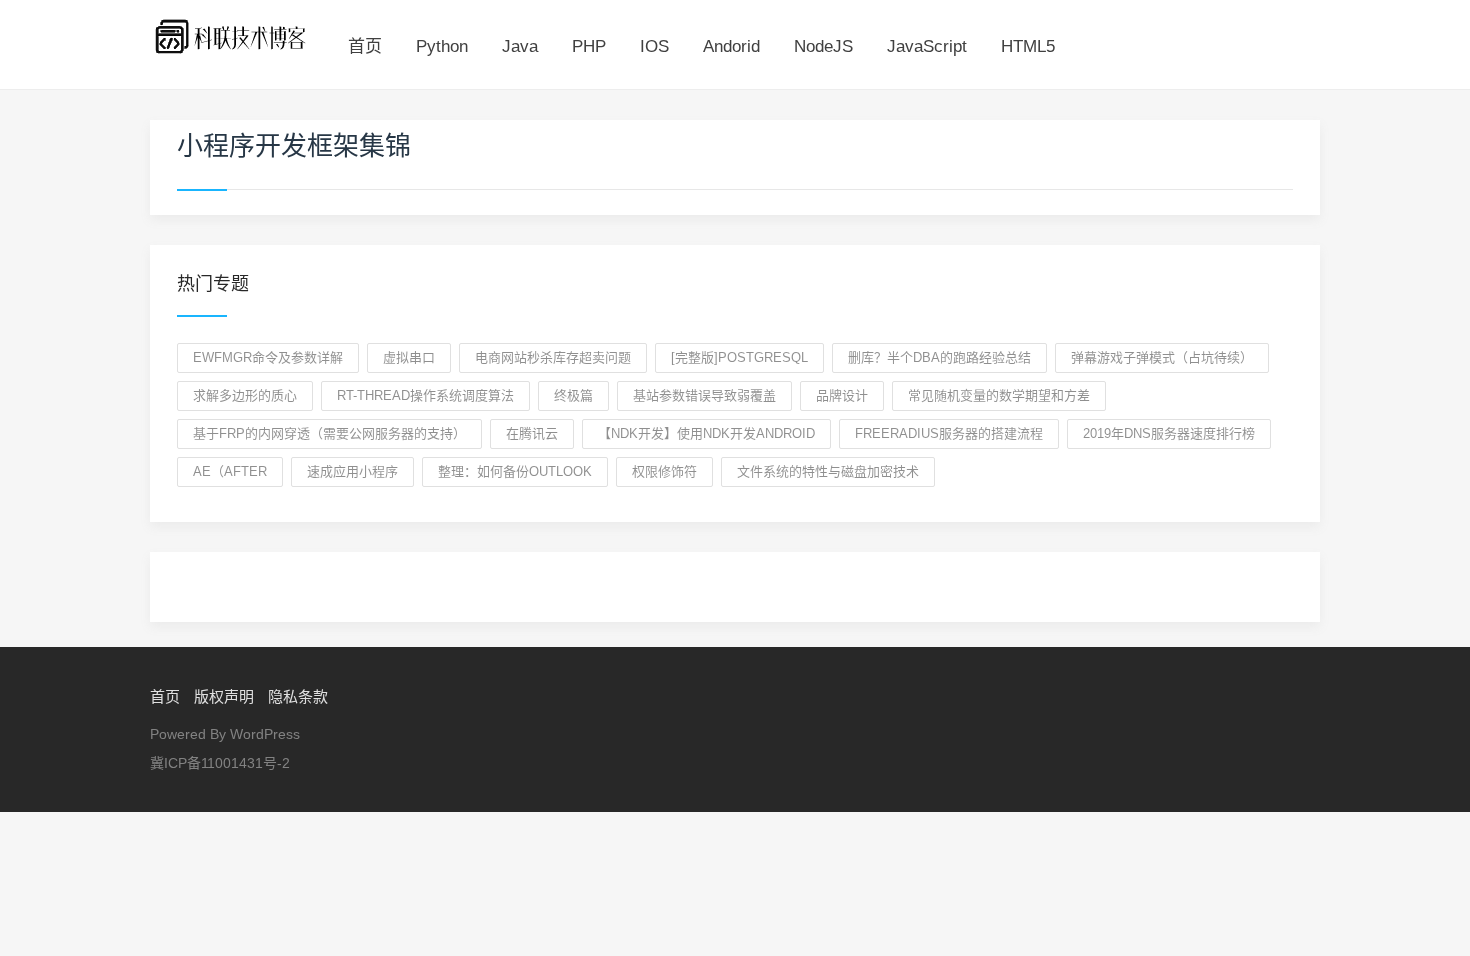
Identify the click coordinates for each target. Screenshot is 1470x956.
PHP (589, 46)
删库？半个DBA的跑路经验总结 (939, 357)
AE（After (230, 471)
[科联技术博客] (231, 35)
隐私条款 (298, 696)
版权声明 (224, 696)
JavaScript (927, 46)
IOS (654, 46)
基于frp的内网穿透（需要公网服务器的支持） (329, 433)
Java (520, 46)
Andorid (731, 46)
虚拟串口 (409, 357)
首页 (365, 46)
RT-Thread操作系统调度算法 (425, 395)
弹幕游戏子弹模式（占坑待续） (1162, 357)
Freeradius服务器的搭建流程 (949, 433)
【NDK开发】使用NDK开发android (706, 433)
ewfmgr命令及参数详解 (268, 357)
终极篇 (573, 395)
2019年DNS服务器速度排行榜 (1169, 433)
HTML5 (1028, 46)
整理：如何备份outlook (515, 471)
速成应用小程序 (352, 471)
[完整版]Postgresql (739, 357)
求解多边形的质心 (245, 395)
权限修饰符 (664, 471)
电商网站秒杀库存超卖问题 (553, 357)
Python (442, 46)
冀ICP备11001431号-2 (220, 763)
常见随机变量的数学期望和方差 (999, 395)
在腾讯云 (532, 433)
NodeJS (823, 46)
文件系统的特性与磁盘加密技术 (828, 471)
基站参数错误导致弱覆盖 (704, 395)
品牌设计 (842, 395)
